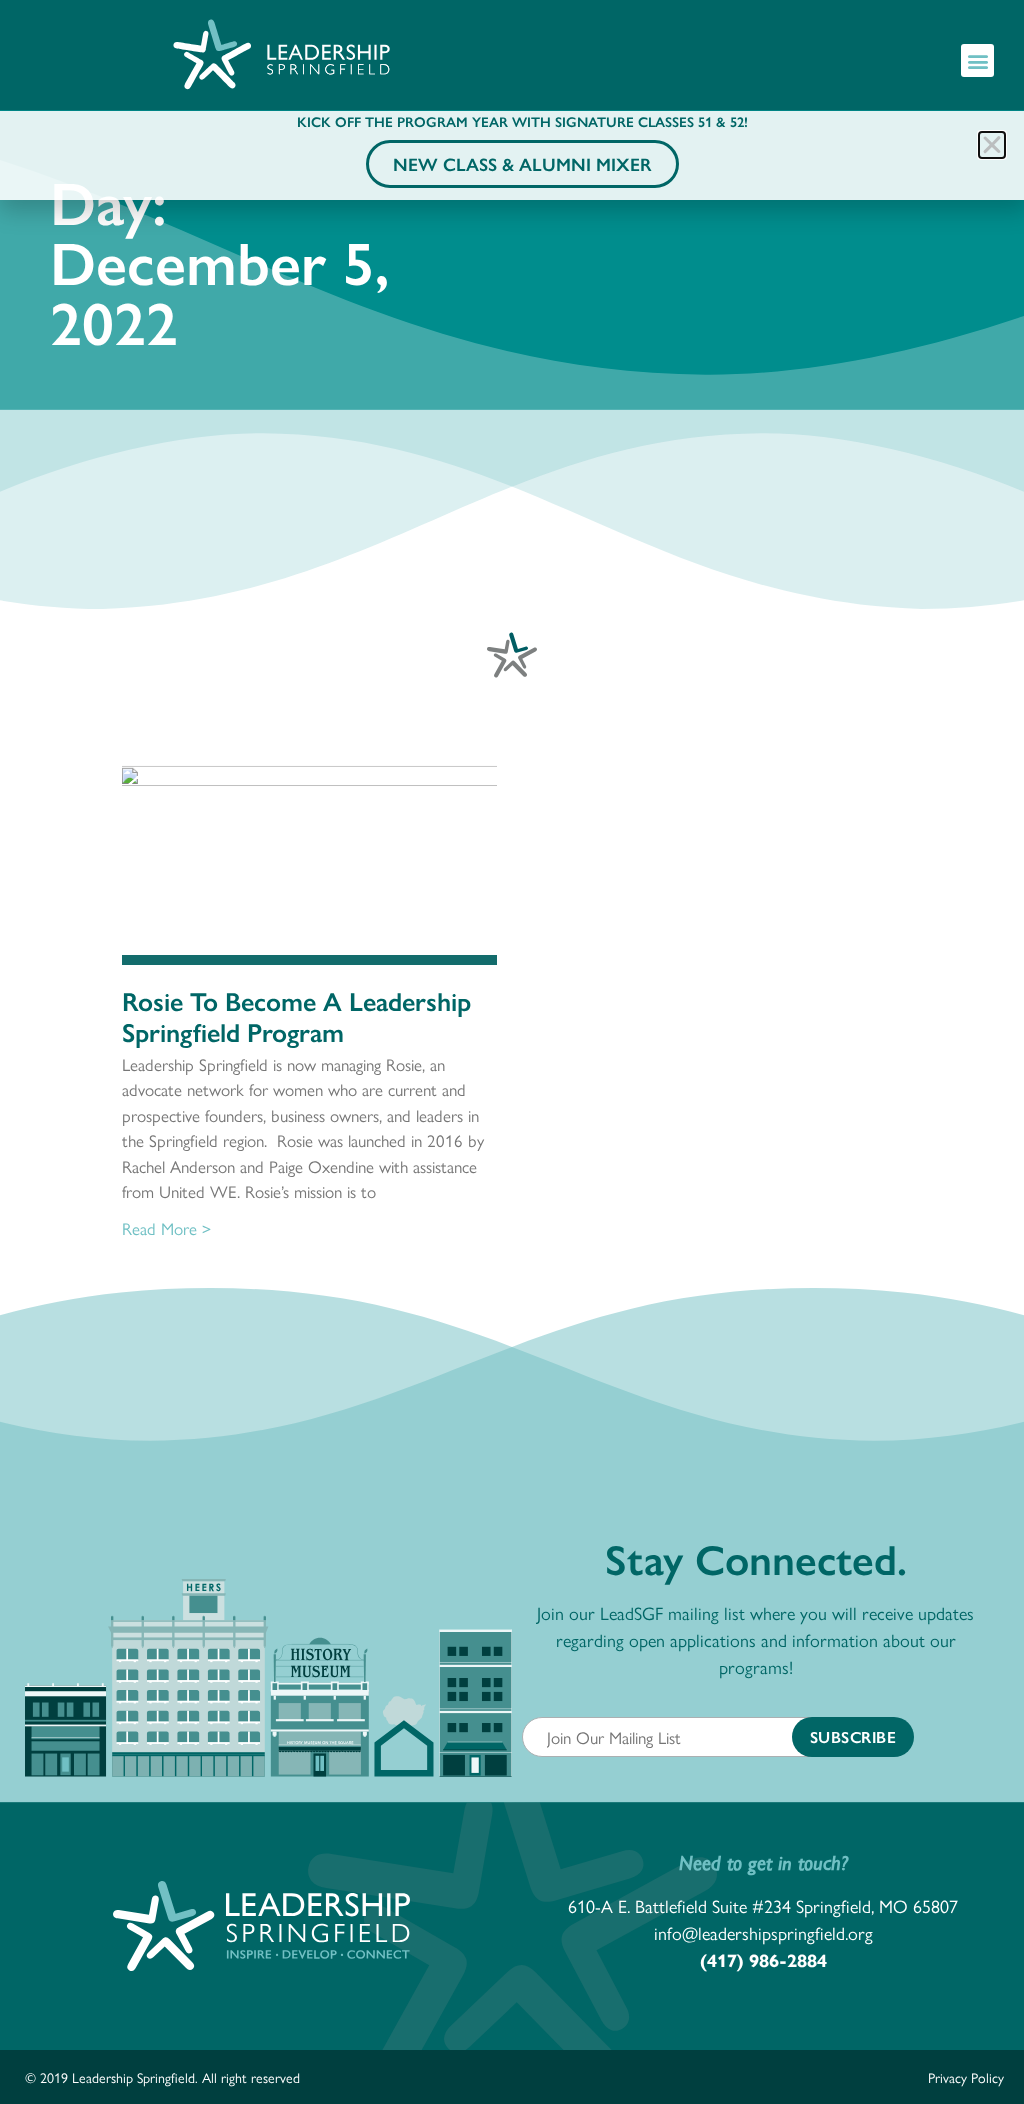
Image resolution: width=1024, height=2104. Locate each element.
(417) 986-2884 (763, 1959)
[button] (977, 60)
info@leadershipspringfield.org (763, 1932)
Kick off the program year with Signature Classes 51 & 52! (522, 121)
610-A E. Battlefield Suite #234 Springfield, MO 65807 (763, 1905)
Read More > (166, 1228)
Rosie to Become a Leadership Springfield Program (296, 1015)
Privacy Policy (966, 2077)
